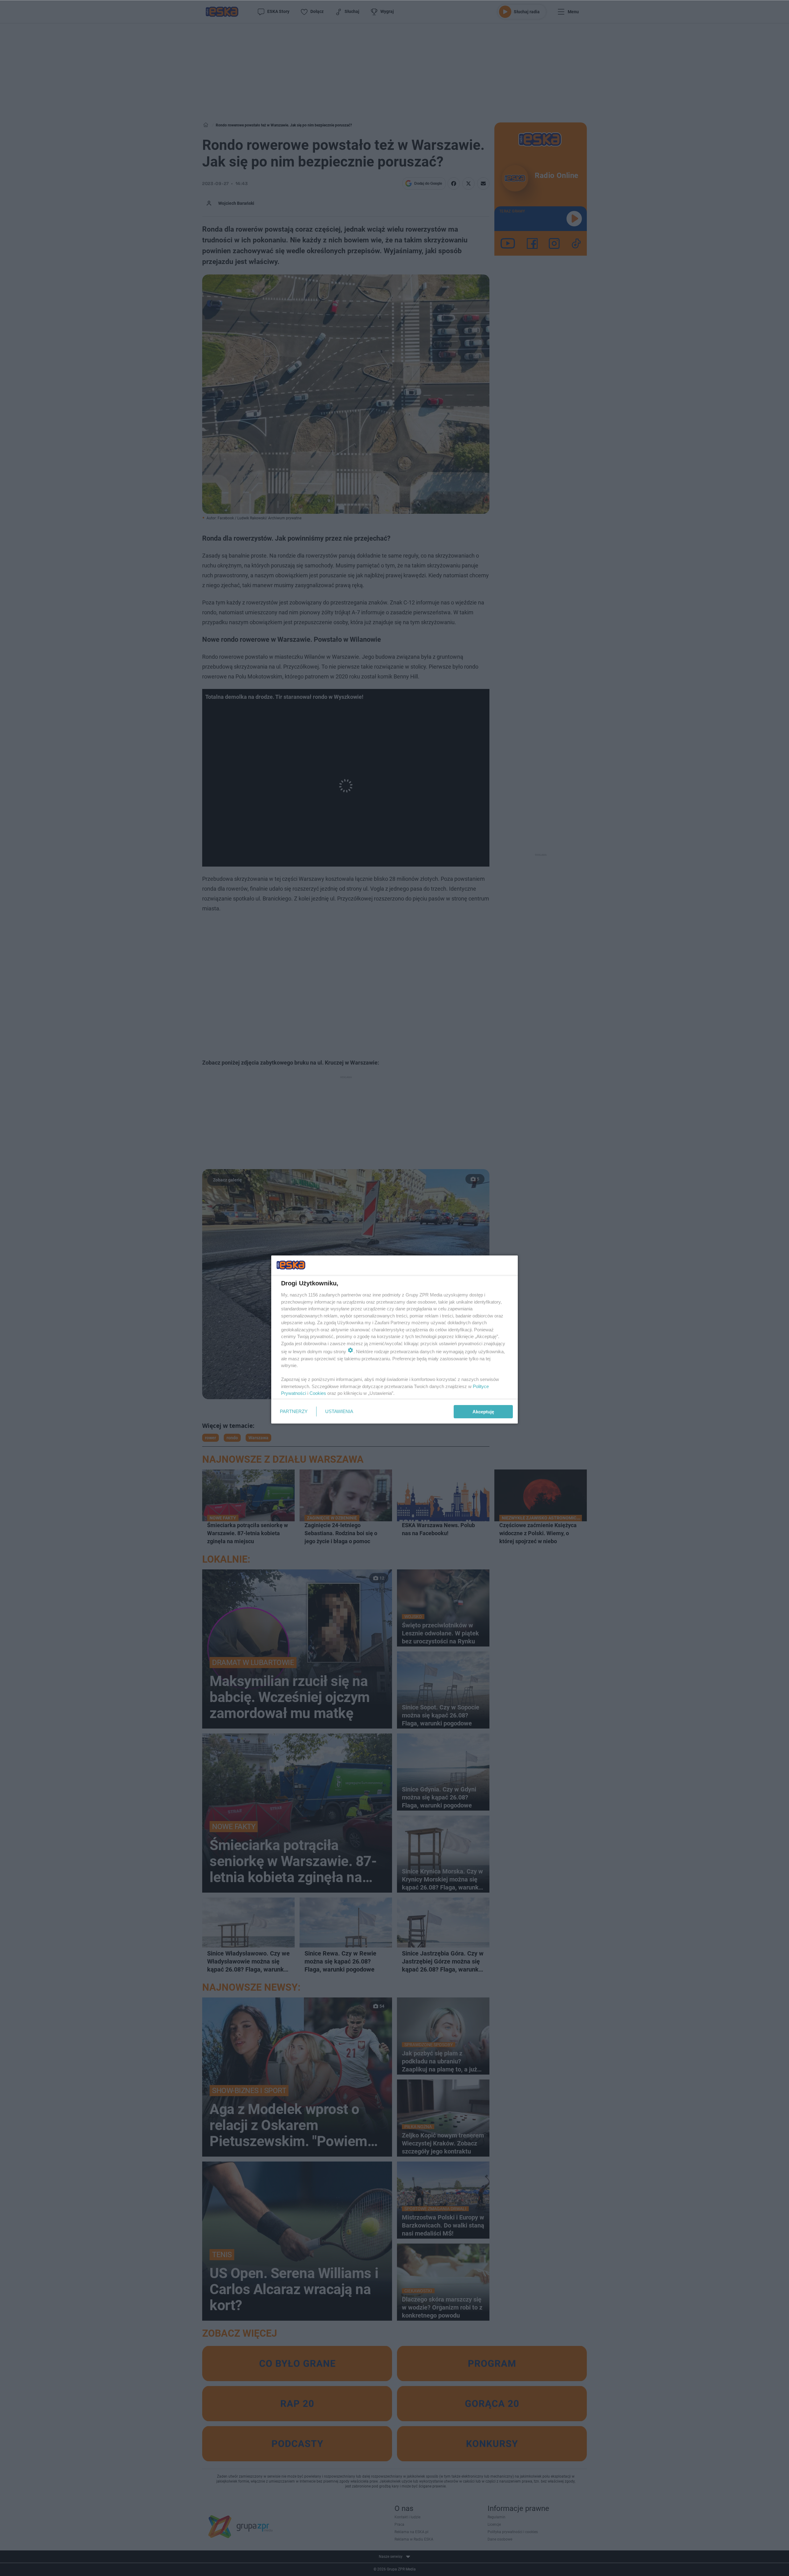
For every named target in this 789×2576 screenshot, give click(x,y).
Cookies (318, 1393)
